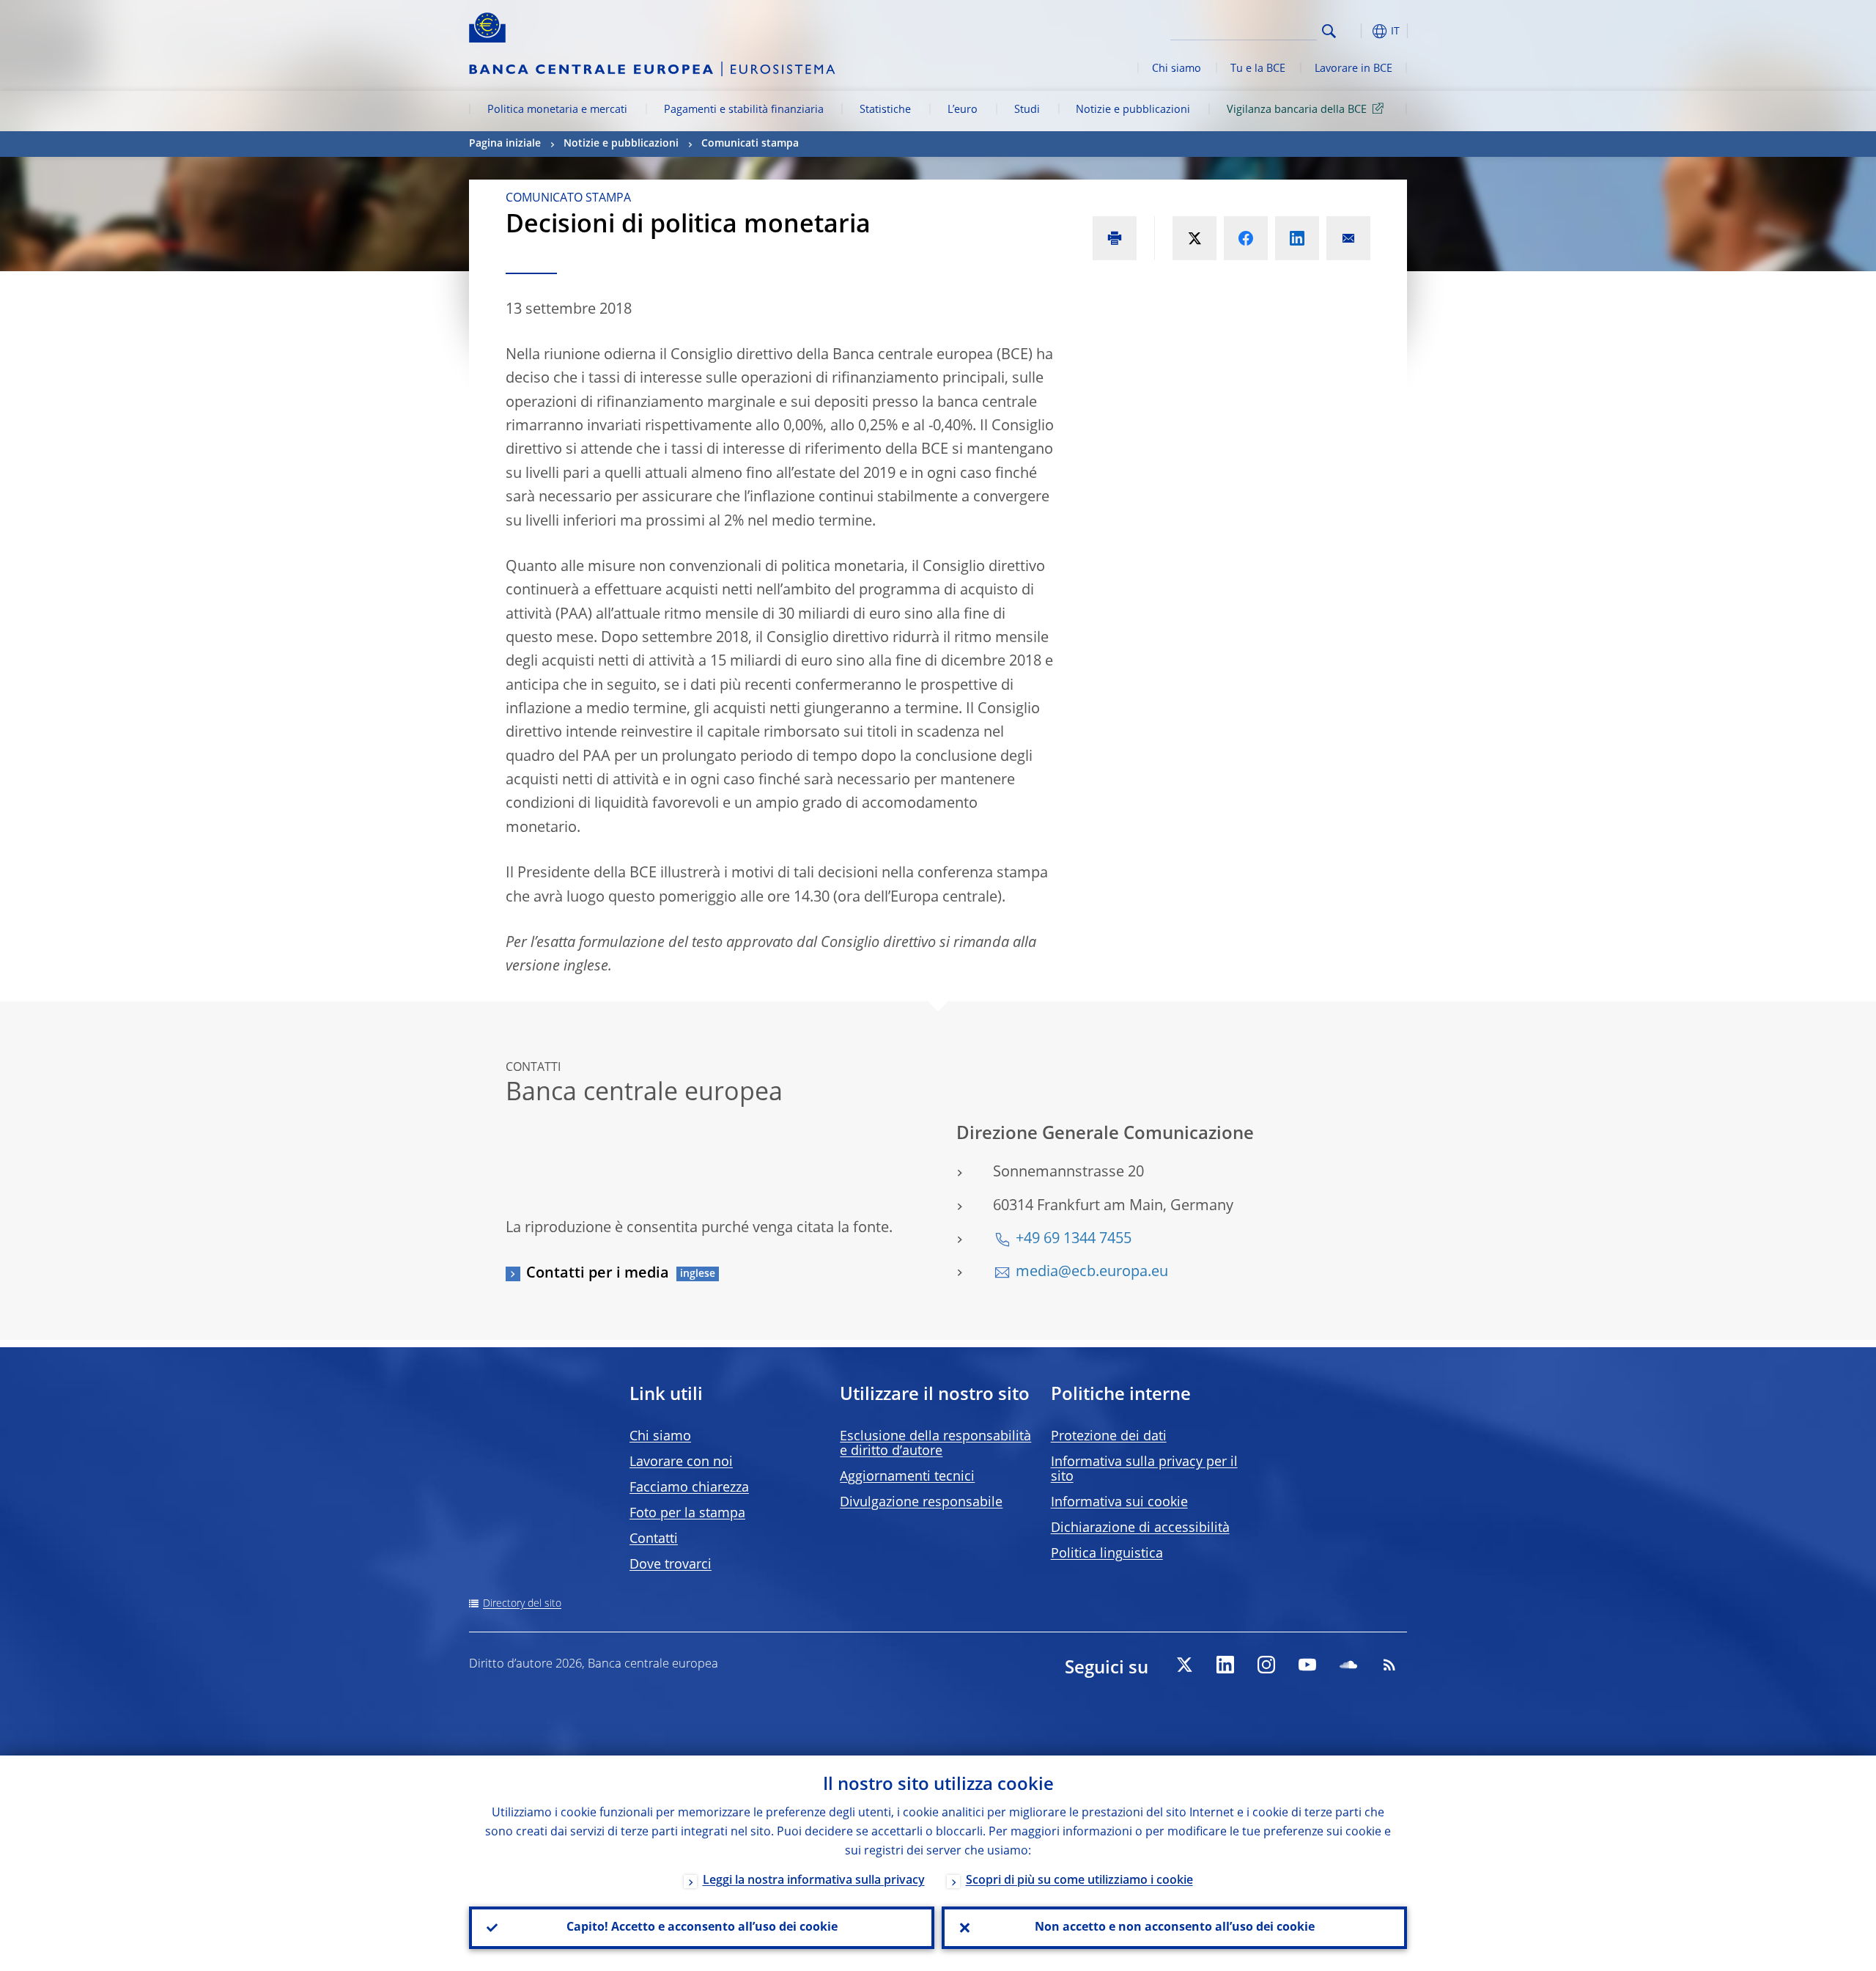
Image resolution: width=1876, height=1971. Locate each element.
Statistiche (885, 110)
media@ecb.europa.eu (1092, 1272)
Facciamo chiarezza (689, 1488)
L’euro (963, 110)
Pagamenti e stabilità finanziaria (744, 110)
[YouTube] (1307, 1665)
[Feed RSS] (1389, 1665)
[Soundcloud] (1348, 1665)
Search (1329, 31)
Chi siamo (1177, 69)
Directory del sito (522, 1604)
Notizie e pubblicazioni (1133, 110)
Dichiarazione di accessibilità (1140, 1528)
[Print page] (1115, 238)
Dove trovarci (671, 1565)
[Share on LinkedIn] (1297, 238)
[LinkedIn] (1225, 1665)
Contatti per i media (598, 1274)
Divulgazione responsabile (921, 1503)
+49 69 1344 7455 (1074, 1239)
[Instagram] (1266, 1665)
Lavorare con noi (681, 1462)
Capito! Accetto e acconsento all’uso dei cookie (702, 1928)
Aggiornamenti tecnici (907, 1477)
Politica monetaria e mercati (557, 110)
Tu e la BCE (1258, 69)
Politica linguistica (1107, 1554)
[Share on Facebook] (1246, 238)
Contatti (654, 1539)
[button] (1356, 31)
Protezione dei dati (1109, 1437)
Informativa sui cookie (1119, 1503)
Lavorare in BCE (1354, 69)
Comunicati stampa (750, 144)
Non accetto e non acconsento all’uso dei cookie (1175, 1928)
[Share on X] (1194, 238)
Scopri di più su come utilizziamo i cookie (1079, 1881)
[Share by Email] (1348, 238)
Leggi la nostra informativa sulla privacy (814, 1881)
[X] (1184, 1665)
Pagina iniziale (505, 144)
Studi (1027, 110)
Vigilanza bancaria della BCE (1297, 110)
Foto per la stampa (687, 1514)
